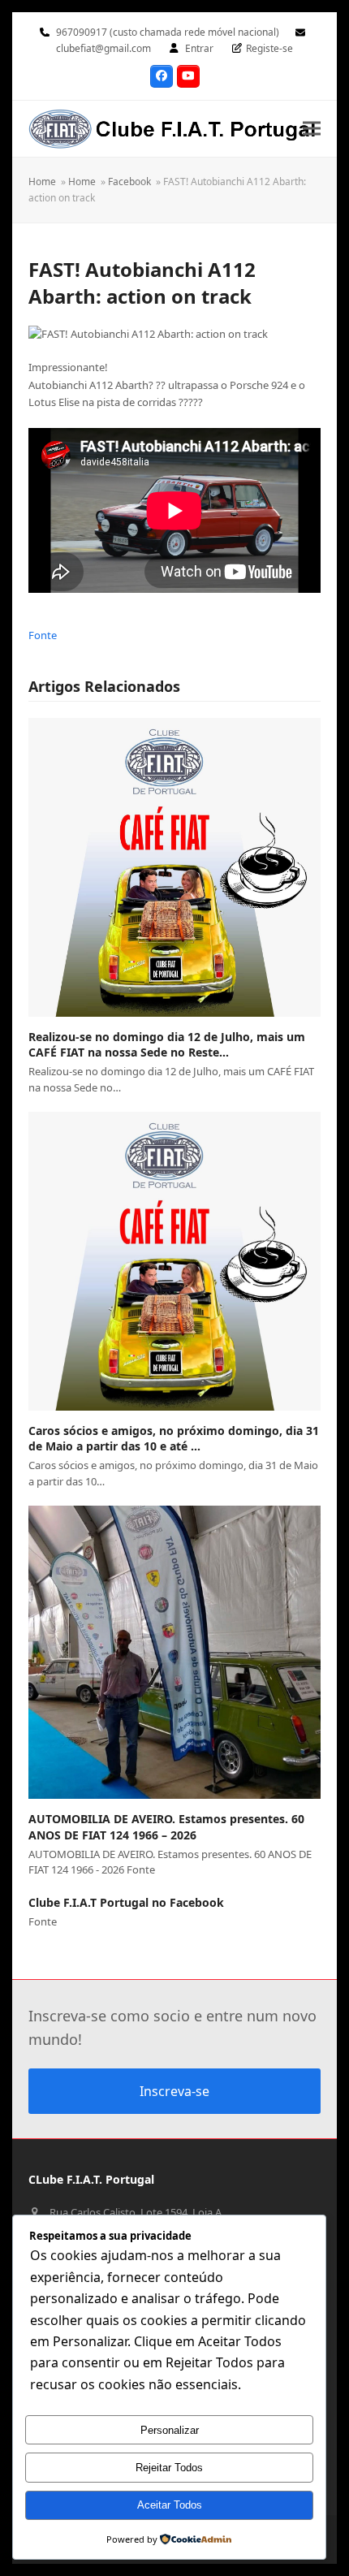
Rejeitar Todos (169, 2468)
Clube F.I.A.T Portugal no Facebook (126, 1902)
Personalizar (170, 2430)
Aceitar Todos (170, 2505)
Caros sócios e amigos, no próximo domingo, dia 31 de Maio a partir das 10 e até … (174, 1438)
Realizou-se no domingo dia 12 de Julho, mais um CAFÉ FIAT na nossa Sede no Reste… (167, 1044)
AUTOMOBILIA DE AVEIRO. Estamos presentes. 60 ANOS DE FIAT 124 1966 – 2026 (166, 1826)
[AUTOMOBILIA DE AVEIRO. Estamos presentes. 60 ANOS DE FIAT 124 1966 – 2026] (174, 1652)
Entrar (199, 48)
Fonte (43, 635)
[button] (312, 129)
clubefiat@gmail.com (103, 48)
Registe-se (269, 48)
